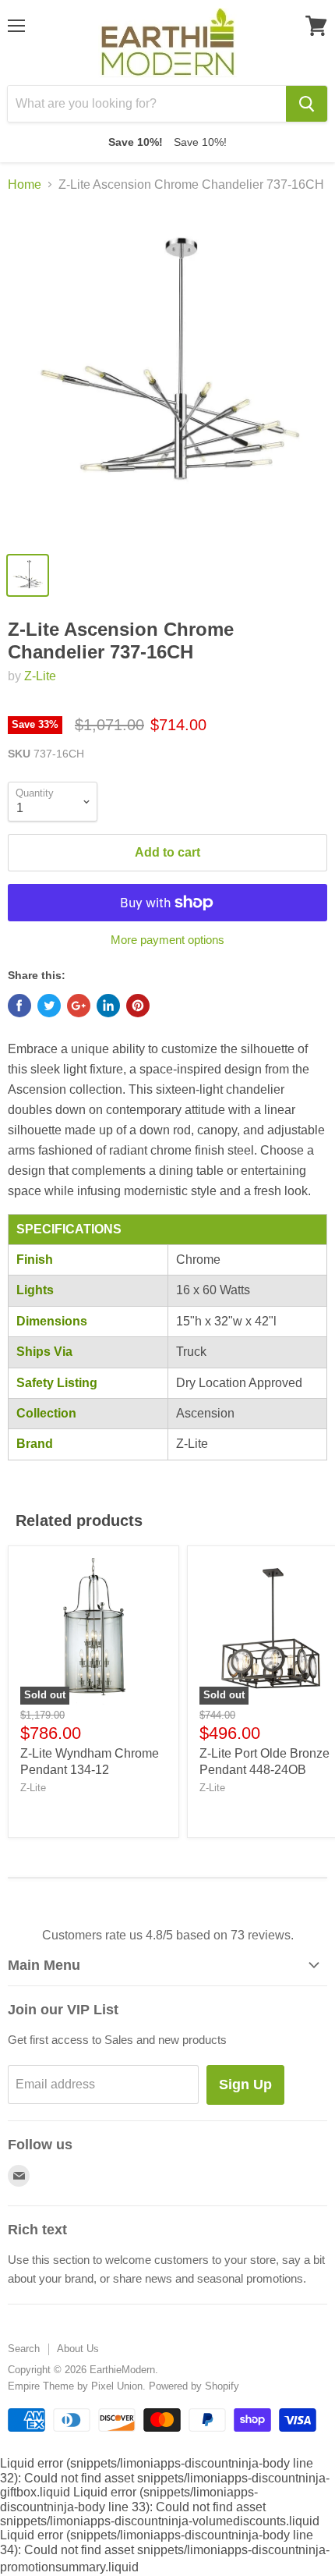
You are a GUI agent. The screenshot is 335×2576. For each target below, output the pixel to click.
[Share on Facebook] (19, 1006)
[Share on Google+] (79, 1006)
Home (25, 185)
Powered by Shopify (194, 2386)
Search (24, 2349)
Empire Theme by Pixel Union (75, 2386)
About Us (78, 2349)
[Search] (307, 104)
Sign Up (245, 2085)
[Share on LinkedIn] (108, 1006)
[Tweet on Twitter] (49, 1006)
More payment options (167, 940)
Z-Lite (40, 676)
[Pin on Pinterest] (138, 1006)
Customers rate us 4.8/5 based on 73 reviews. (168, 1935)
